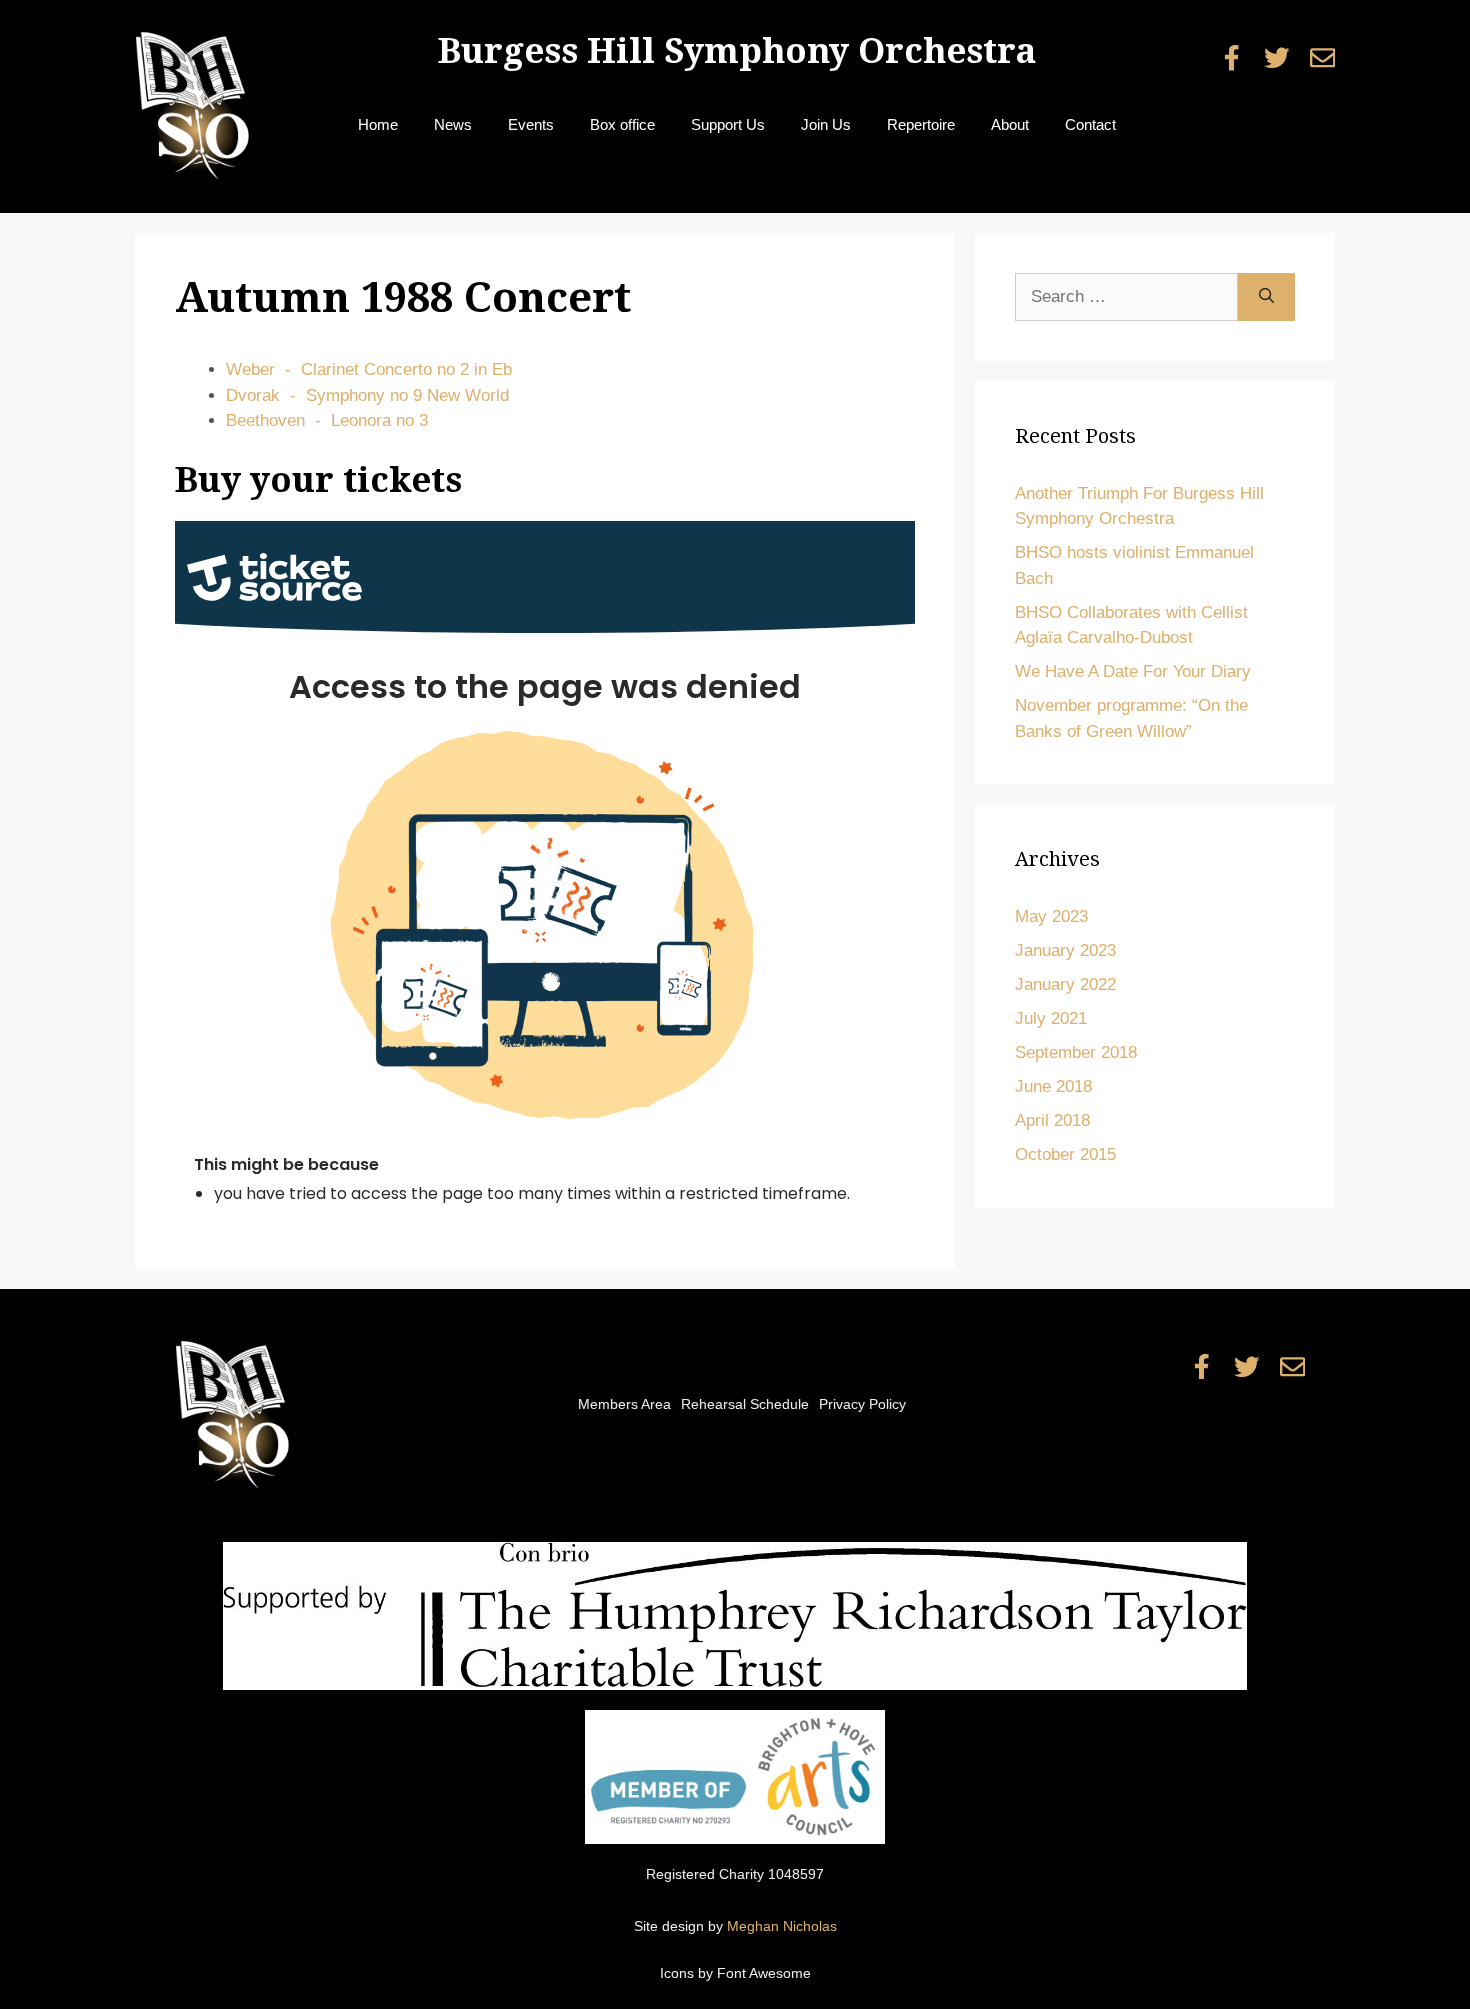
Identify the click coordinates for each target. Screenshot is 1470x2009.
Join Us (826, 124)
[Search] (1266, 297)
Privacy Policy (862, 1404)
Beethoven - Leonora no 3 (327, 420)
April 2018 (1052, 1120)
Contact (1090, 124)
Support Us (728, 124)
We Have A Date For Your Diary (1133, 671)
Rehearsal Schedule (745, 1404)
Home (378, 124)
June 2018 (1053, 1086)
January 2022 (1065, 984)
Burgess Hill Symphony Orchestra (737, 50)
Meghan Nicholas (782, 1926)
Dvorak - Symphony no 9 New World (367, 395)
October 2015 (1065, 1154)
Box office (622, 124)
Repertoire (921, 124)
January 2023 (1065, 950)
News (453, 124)
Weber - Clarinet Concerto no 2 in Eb (369, 369)
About (1010, 124)
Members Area (624, 1404)
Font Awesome (764, 1973)
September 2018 (1076, 1052)
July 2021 (1051, 1018)
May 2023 (1051, 916)
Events (531, 124)
